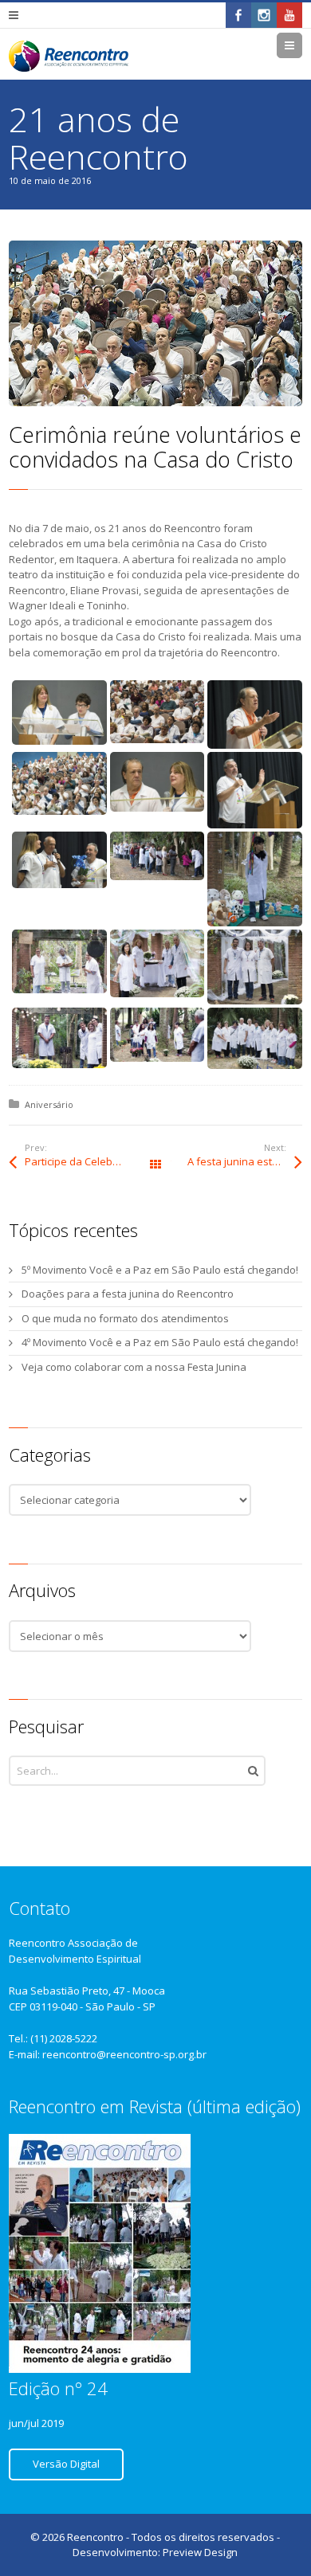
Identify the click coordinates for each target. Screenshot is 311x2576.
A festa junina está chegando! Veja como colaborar (245, 1161)
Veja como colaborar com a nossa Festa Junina (134, 1367)
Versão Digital (66, 2464)
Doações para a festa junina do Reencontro (128, 1294)
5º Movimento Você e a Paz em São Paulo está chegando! (160, 1270)
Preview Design (200, 2552)
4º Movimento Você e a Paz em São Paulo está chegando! (160, 1342)
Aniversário (49, 1104)
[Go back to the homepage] (69, 56)
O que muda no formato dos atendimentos (125, 1318)
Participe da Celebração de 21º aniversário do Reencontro (90, 1161)
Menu (302, 45)
